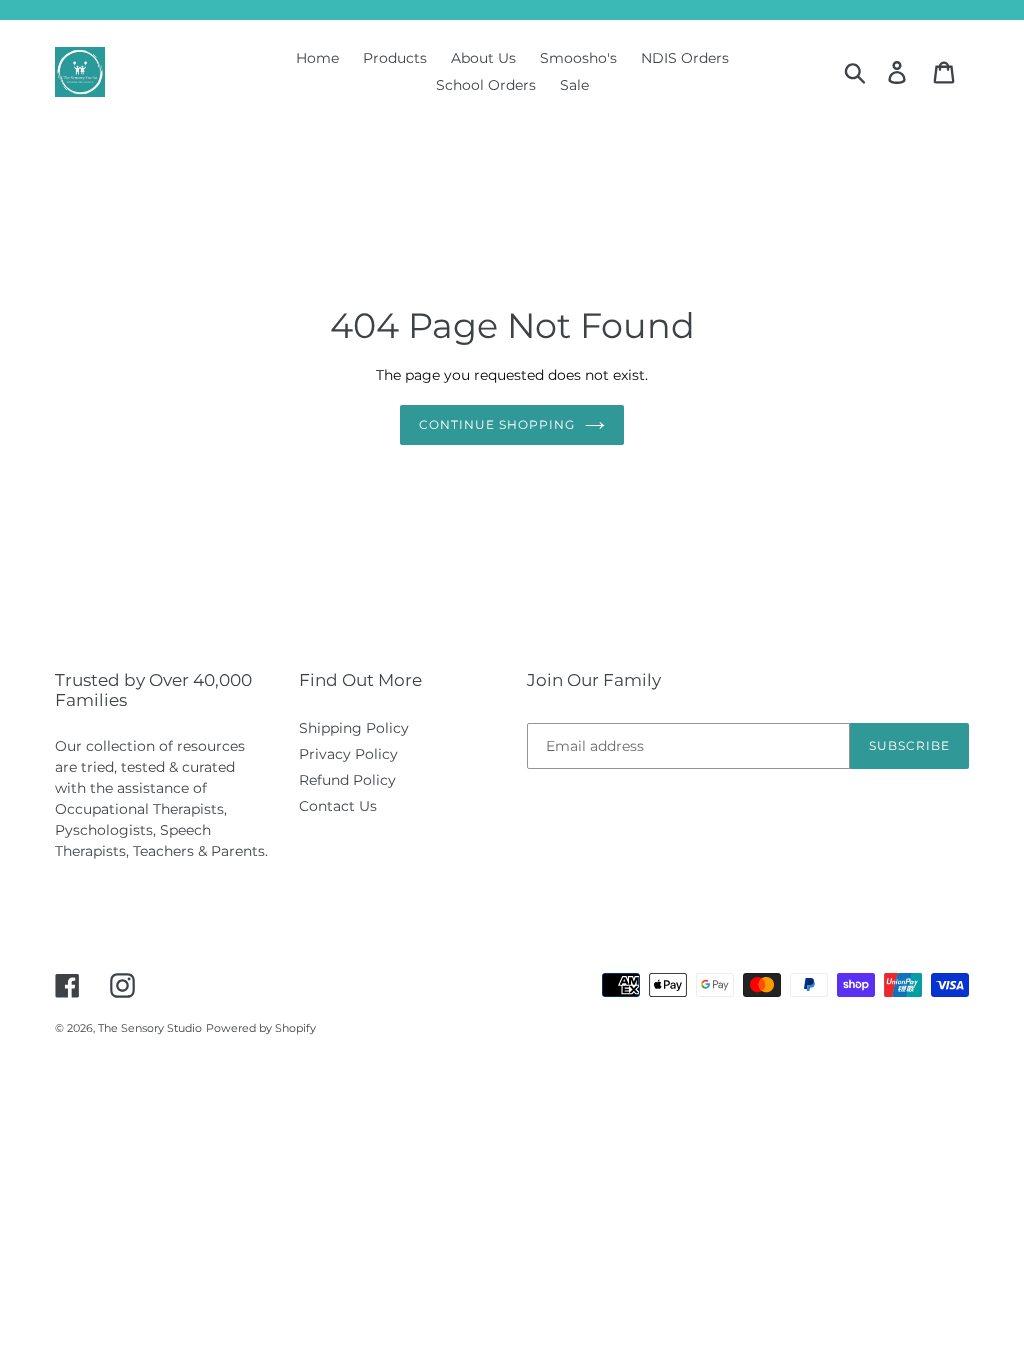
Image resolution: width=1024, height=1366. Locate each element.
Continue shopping (496, 424)
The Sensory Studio (150, 1028)
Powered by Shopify (261, 1028)
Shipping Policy (354, 728)
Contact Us (338, 806)
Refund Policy (347, 780)
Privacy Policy (348, 754)
